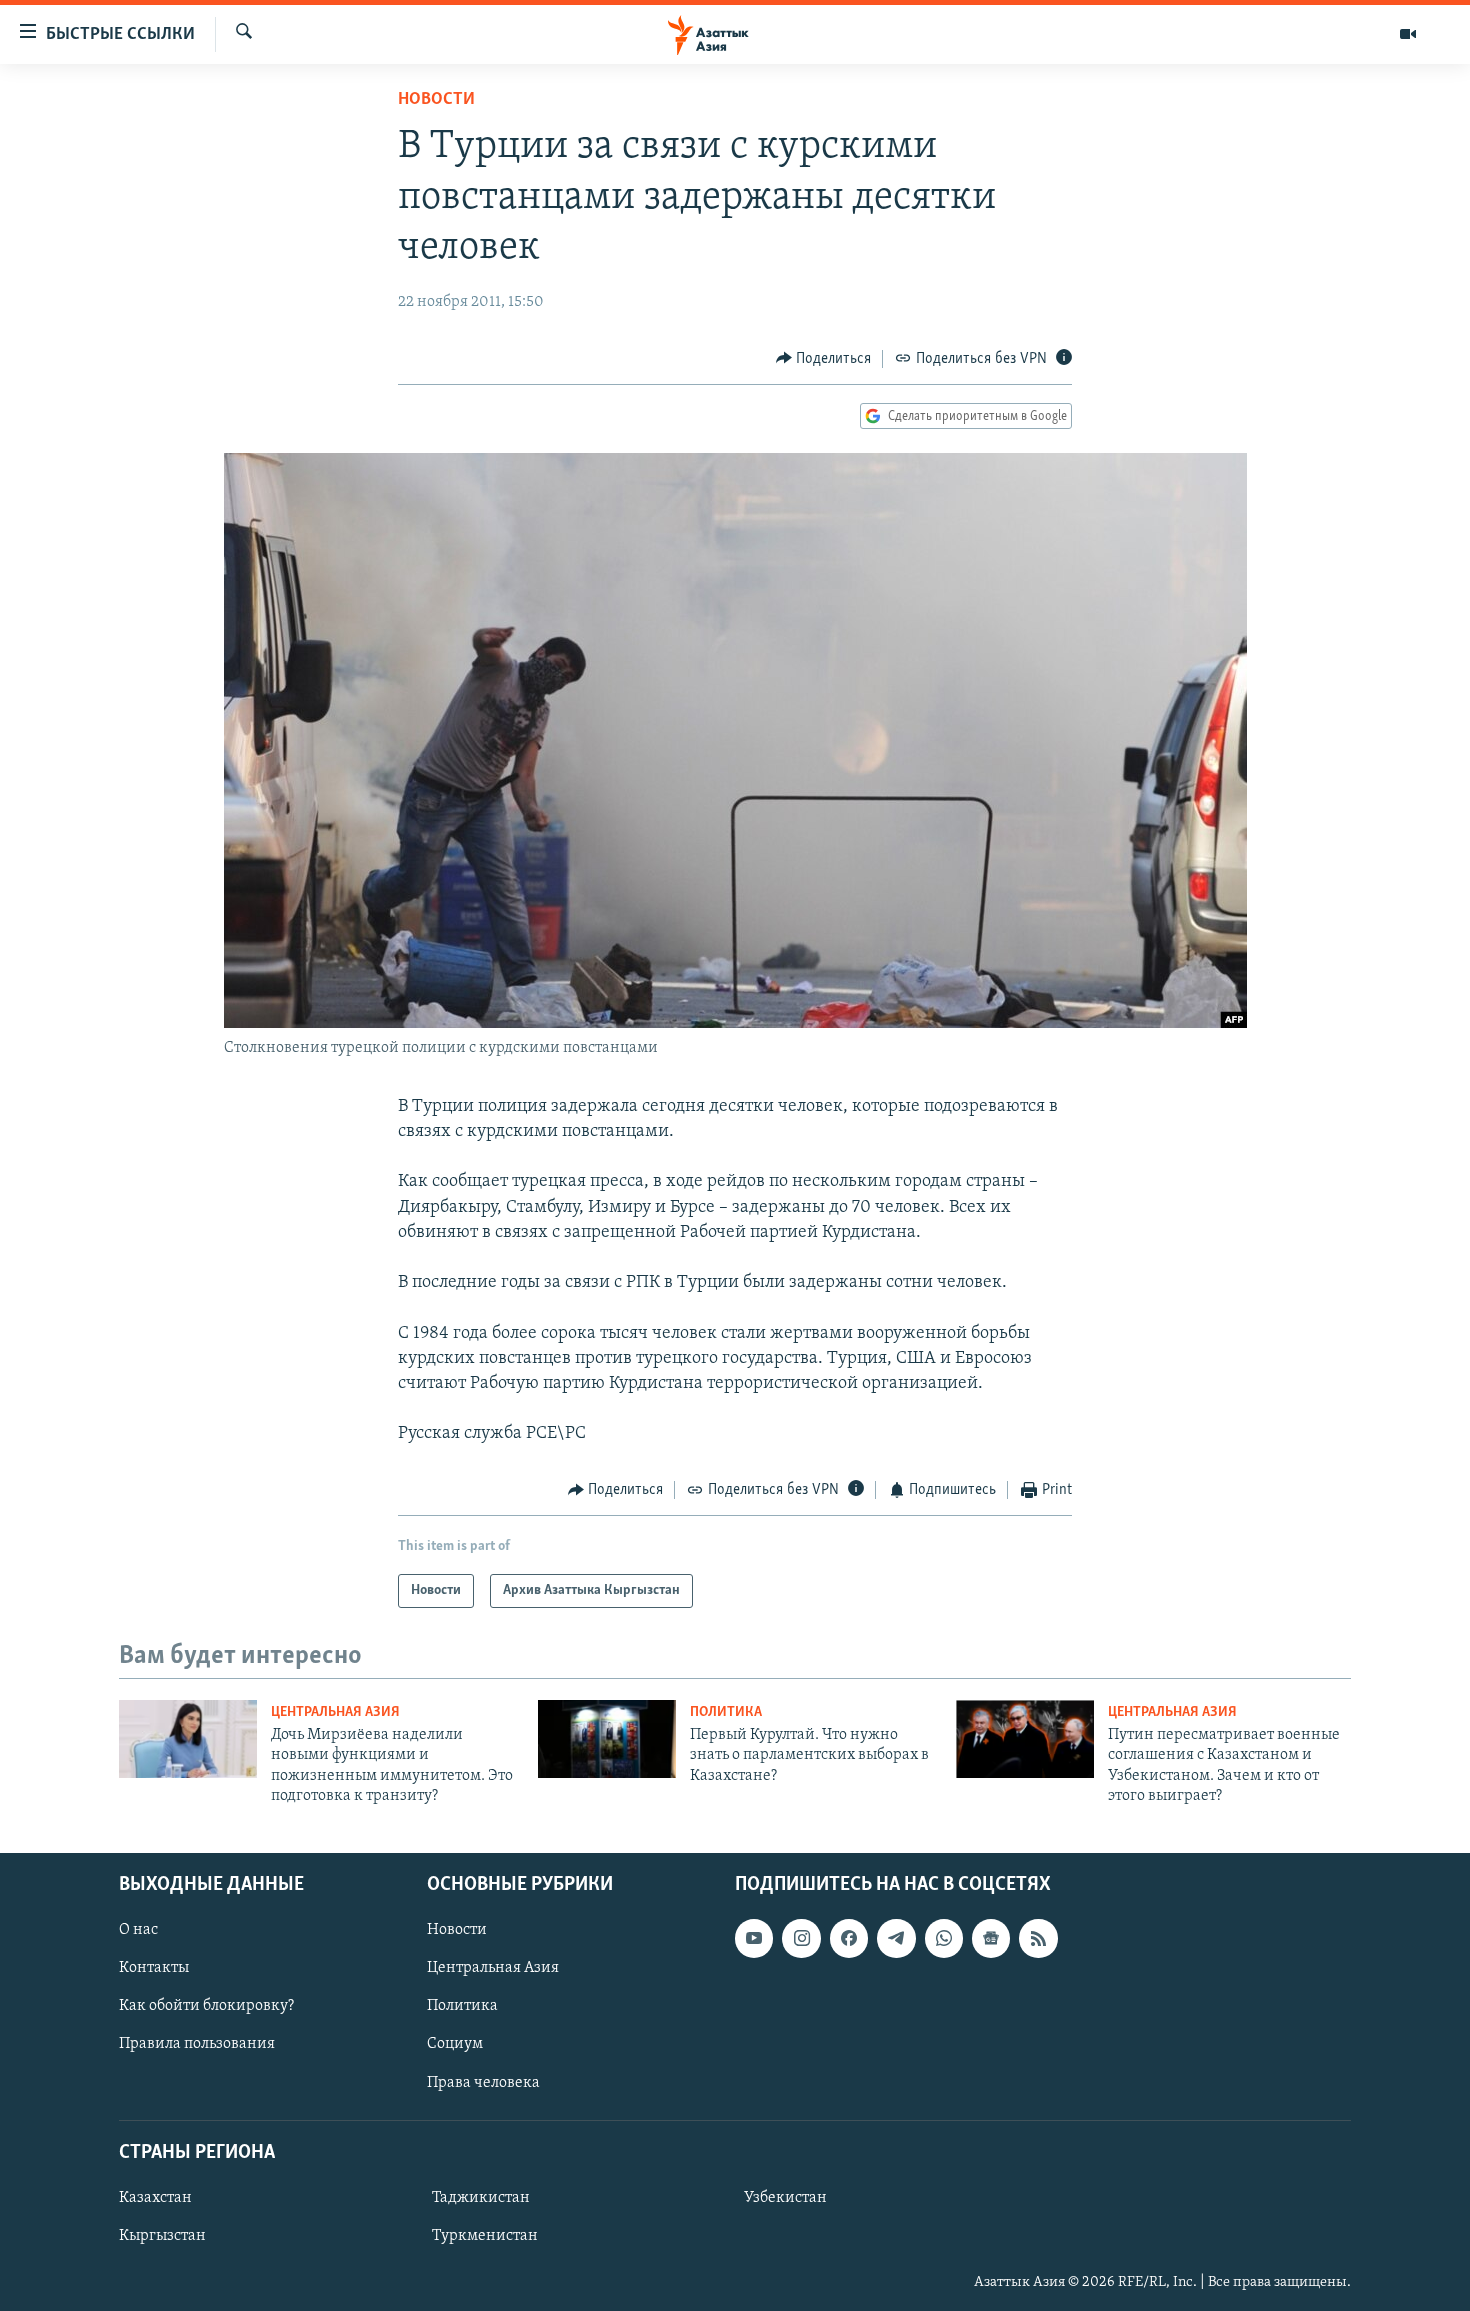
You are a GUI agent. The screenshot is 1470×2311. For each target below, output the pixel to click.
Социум (455, 2044)
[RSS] (1038, 1938)
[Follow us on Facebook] (849, 1938)
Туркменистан (485, 2236)
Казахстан (155, 2198)
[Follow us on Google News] (991, 1938)
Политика (726, 1712)
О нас (138, 1930)
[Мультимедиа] (1408, 34)
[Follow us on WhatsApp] (944, 1938)
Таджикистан (481, 2198)
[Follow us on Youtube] (754, 1938)
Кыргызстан (162, 2236)
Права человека (483, 2082)
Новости (436, 100)
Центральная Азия (335, 1712)
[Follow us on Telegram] (896, 1938)
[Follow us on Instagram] (801, 1938)
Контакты (154, 1968)
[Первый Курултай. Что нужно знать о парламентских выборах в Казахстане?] (607, 1739)
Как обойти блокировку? (206, 2006)
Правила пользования (197, 2044)
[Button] (824, 359)
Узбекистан (785, 2198)
